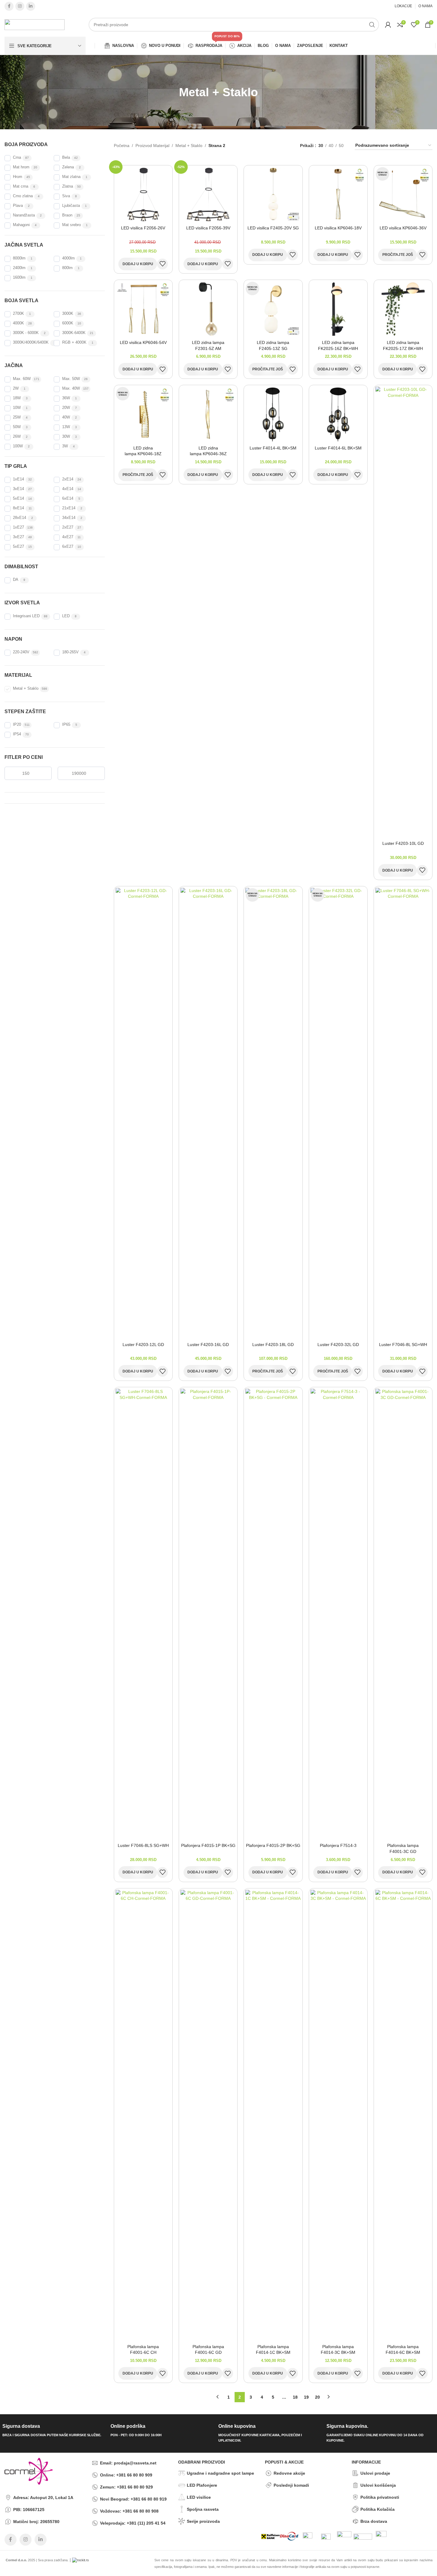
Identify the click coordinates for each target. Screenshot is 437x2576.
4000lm (68, 258)
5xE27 (18, 547)
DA (16, 580)
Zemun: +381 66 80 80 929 (126, 2487)
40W (66, 417)
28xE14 (20, 518)
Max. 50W (71, 379)
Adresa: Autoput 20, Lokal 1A (43, 2498)
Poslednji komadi (291, 2485)
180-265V (70, 652)
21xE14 (69, 508)
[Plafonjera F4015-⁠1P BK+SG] (208, 1614)
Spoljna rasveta (203, 2509)
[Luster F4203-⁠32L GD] (338, 1113)
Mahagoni (21, 225)
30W (66, 437)
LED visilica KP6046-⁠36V (403, 228)
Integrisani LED (26, 616)
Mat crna (21, 186)
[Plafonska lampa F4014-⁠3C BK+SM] (338, 2115)
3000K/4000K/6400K (31, 342)
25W (17, 417)
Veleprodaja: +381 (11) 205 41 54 (133, 2523)
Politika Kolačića (378, 2509)
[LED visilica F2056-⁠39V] (208, 194)
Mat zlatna (71, 177)
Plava (18, 206)
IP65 (66, 725)
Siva (66, 196)
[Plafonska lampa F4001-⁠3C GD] (403, 1614)
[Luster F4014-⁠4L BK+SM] (273, 414)
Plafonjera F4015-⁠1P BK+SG (208, 1845)
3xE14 (18, 489)
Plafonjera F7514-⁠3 (338, 1845)
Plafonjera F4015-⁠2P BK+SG (273, 1845)
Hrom (18, 177)
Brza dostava (374, 2521)
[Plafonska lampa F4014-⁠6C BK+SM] (403, 2115)
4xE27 (68, 537)
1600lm (19, 278)
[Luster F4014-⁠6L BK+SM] (338, 414)
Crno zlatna (23, 196)
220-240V (21, 652)
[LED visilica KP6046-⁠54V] (143, 309)
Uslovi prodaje (375, 2473)
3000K (68, 314)
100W (18, 446)
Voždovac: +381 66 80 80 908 (129, 2511)
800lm (67, 268)
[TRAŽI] (372, 25)
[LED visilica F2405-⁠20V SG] (273, 194)
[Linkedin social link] (31, 6)
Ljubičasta (71, 206)
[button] (138, 264)
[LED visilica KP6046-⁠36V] (403, 194)
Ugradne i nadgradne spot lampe (220, 2473)
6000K (68, 323)
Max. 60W (22, 379)
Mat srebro (71, 225)
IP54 (17, 734)
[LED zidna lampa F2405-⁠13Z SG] (273, 309)
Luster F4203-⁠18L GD (273, 1345)
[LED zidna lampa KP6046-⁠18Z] (143, 414)
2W (16, 388)
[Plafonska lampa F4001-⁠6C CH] (143, 2115)
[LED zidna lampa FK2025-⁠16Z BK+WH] (338, 309)
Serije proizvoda (203, 2521)
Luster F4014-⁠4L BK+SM (273, 448)
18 (295, 2397)
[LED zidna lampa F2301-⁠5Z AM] (208, 309)
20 (317, 2397)
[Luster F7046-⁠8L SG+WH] (403, 1113)
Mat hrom (21, 167)
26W (17, 437)
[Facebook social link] (9, 6)
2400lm (19, 268)
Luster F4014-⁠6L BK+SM (338, 448)
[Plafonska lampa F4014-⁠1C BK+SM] (273, 2115)
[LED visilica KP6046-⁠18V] (338, 194)
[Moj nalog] (388, 25)
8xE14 (18, 508)
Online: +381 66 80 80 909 (126, 2475)
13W (66, 427)
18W (17, 398)
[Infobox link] (54, 2431)
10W (17, 408)
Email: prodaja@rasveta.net (128, 2463)
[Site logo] (35, 24)
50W (17, 427)
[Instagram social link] (20, 6)
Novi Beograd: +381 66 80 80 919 (133, 2499)
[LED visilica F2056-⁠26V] (143, 194)
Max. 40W (71, 388)
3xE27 (18, 537)
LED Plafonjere (202, 2485)
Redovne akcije (289, 2473)
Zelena (68, 167)
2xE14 (68, 479)
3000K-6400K (74, 333)
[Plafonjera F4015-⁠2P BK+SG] (273, 1614)
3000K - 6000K (26, 333)
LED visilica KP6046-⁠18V (338, 228)
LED (66, 616)
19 (306, 2397)
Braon (67, 215)
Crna (17, 158)
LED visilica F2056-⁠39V (208, 228)
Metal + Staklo (26, 688)
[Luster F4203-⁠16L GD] (208, 1113)
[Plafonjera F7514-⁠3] (338, 1614)
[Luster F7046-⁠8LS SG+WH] (143, 1614)
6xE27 (68, 547)
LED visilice (199, 2497)
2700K (18, 314)
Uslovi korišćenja (378, 2485)
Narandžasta (24, 215)
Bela (66, 158)
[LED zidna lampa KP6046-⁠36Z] (208, 414)
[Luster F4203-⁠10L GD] (403, 612)
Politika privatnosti (380, 2497)
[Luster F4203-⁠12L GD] (143, 1113)
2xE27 (68, 527)
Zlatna (68, 186)
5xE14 (18, 498)
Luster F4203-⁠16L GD (208, 1345)
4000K (18, 323)
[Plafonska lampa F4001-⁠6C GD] (208, 2115)
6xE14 (68, 498)
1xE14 (18, 479)
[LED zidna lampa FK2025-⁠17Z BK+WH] (403, 309)
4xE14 (68, 489)
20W (66, 408)
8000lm (19, 258)
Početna (122, 146)
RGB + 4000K (74, 342)
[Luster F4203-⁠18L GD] (273, 1113)
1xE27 (18, 527)
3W (65, 446)
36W (66, 398)
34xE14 (69, 518)
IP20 (17, 725)
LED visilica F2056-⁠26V (143, 228)
